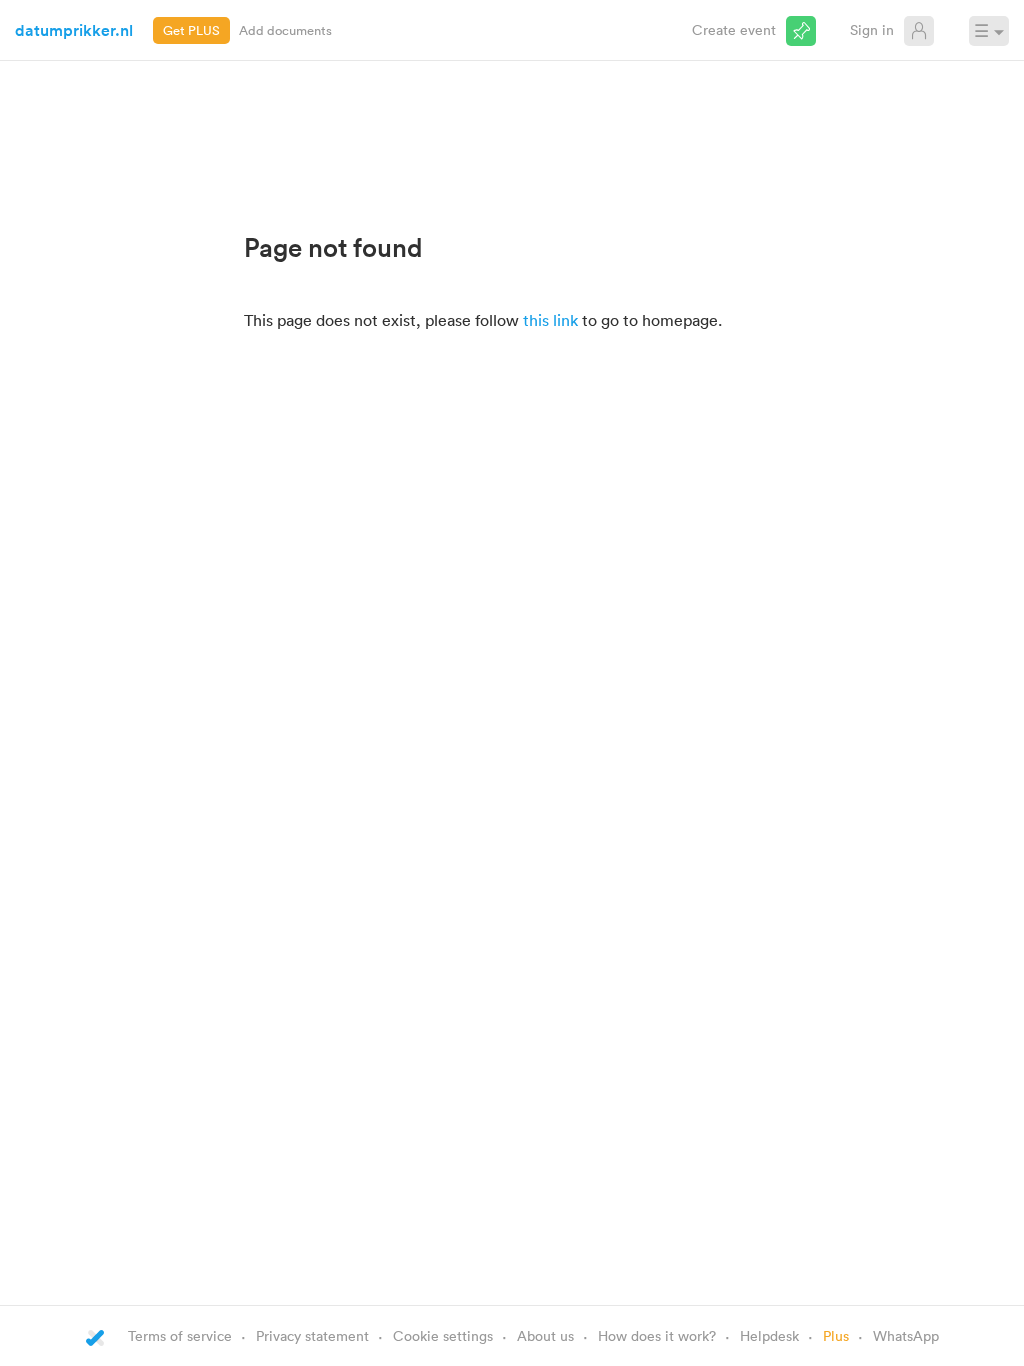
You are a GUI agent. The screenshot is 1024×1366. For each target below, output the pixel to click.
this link (550, 320)
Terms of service (180, 1335)
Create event (734, 29)
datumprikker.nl (74, 30)
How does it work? (657, 1335)
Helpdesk (769, 1335)
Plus (836, 1335)
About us (545, 1335)
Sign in (872, 29)
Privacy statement (312, 1335)
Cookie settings (443, 1335)
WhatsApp (906, 1335)
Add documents (285, 30)
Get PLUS (191, 30)
